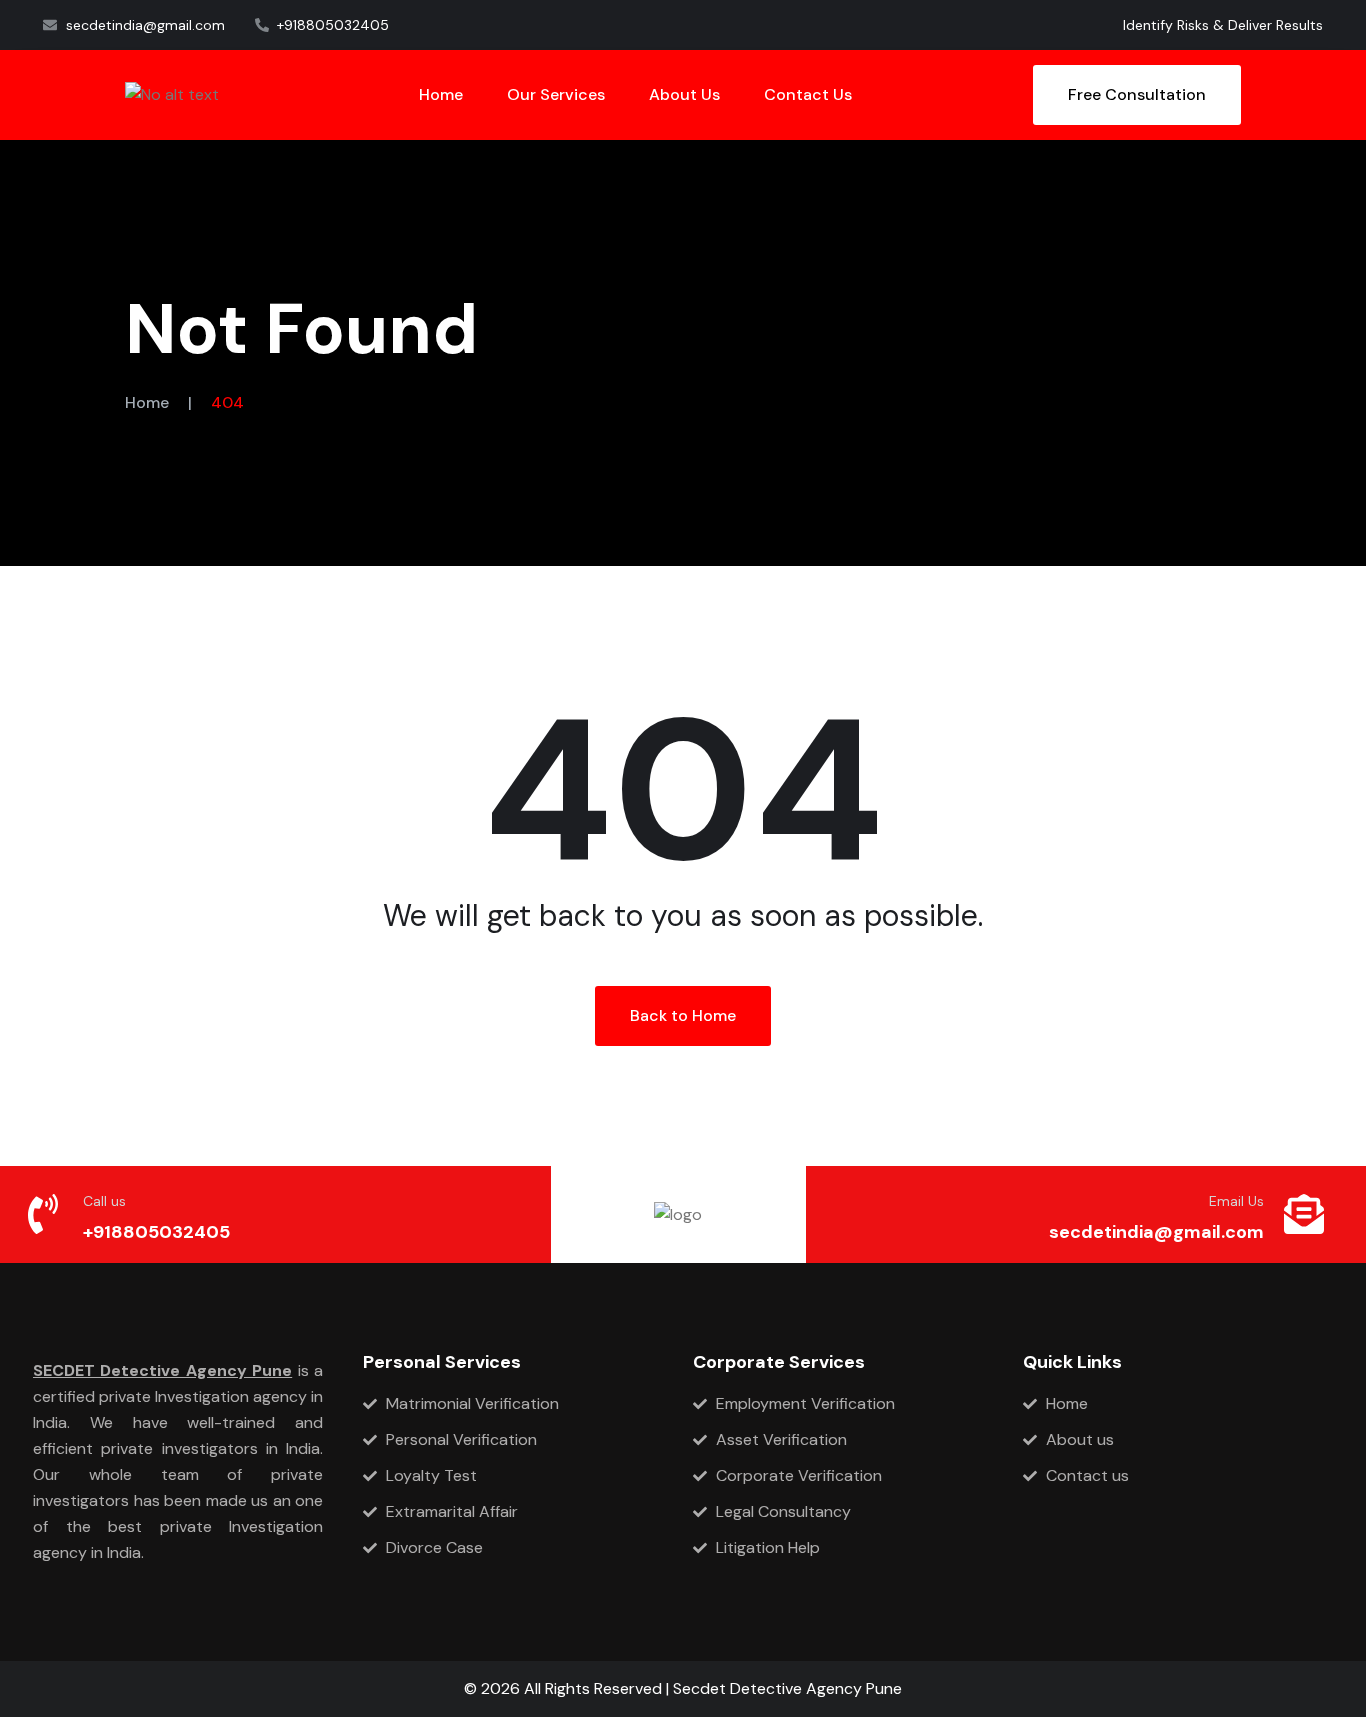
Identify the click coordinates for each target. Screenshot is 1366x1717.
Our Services (556, 94)
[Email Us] (1304, 1214)
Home (441, 94)
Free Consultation (1137, 94)
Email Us (1236, 1201)
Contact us (808, 94)
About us (684, 94)
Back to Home (683, 1015)
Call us (104, 1201)
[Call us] (43, 1214)
